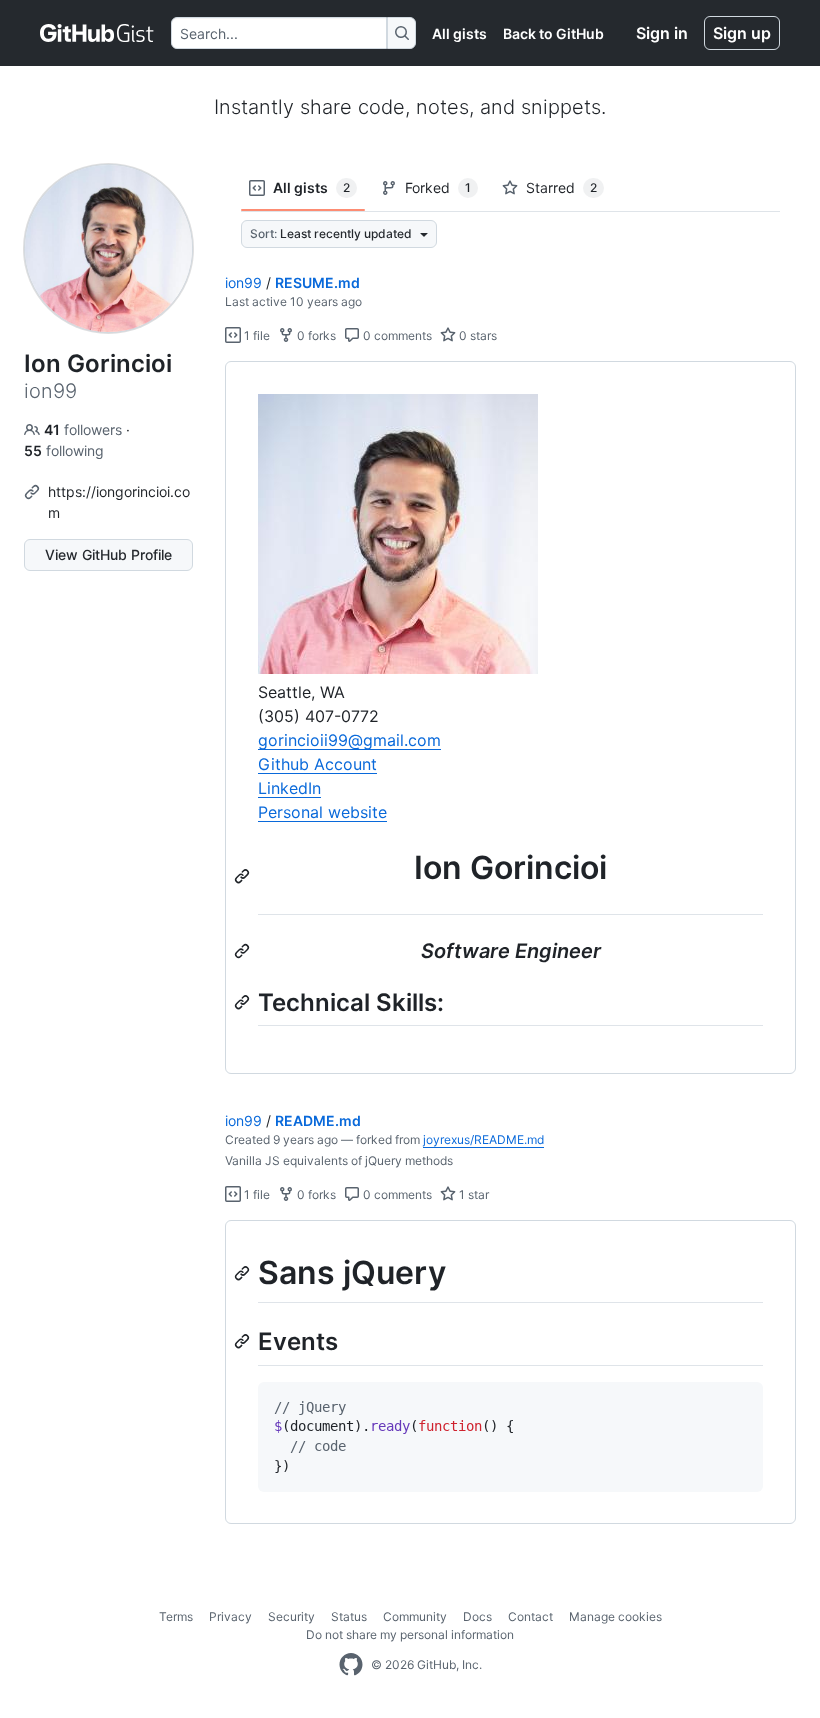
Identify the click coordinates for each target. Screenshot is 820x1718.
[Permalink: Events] (244, 1342)
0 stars (476, 335)
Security (291, 1616)
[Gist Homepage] (97, 33)
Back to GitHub (553, 33)
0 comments (396, 335)
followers (85, 429)
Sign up (742, 33)
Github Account (317, 764)
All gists (459, 33)
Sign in (662, 33)
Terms (176, 1616)
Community (415, 1616)
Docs (477, 1616)
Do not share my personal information (410, 1634)
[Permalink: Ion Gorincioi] (244, 876)
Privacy (230, 1616)
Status (349, 1616)
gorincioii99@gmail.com (349, 740)
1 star (472, 1194)
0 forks (315, 335)
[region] (510, 718)
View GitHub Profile (108, 554)
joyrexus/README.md (483, 1139)
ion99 (243, 282)
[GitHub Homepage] (351, 1665)
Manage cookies (615, 1616)
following (64, 450)
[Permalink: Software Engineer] (244, 951)
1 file (255, 335)
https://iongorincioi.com (119, 502)
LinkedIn (289, 788)
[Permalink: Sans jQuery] (244, 1273)
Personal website (322, 812)
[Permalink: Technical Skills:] (244, 1002)
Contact (530, 1616)
